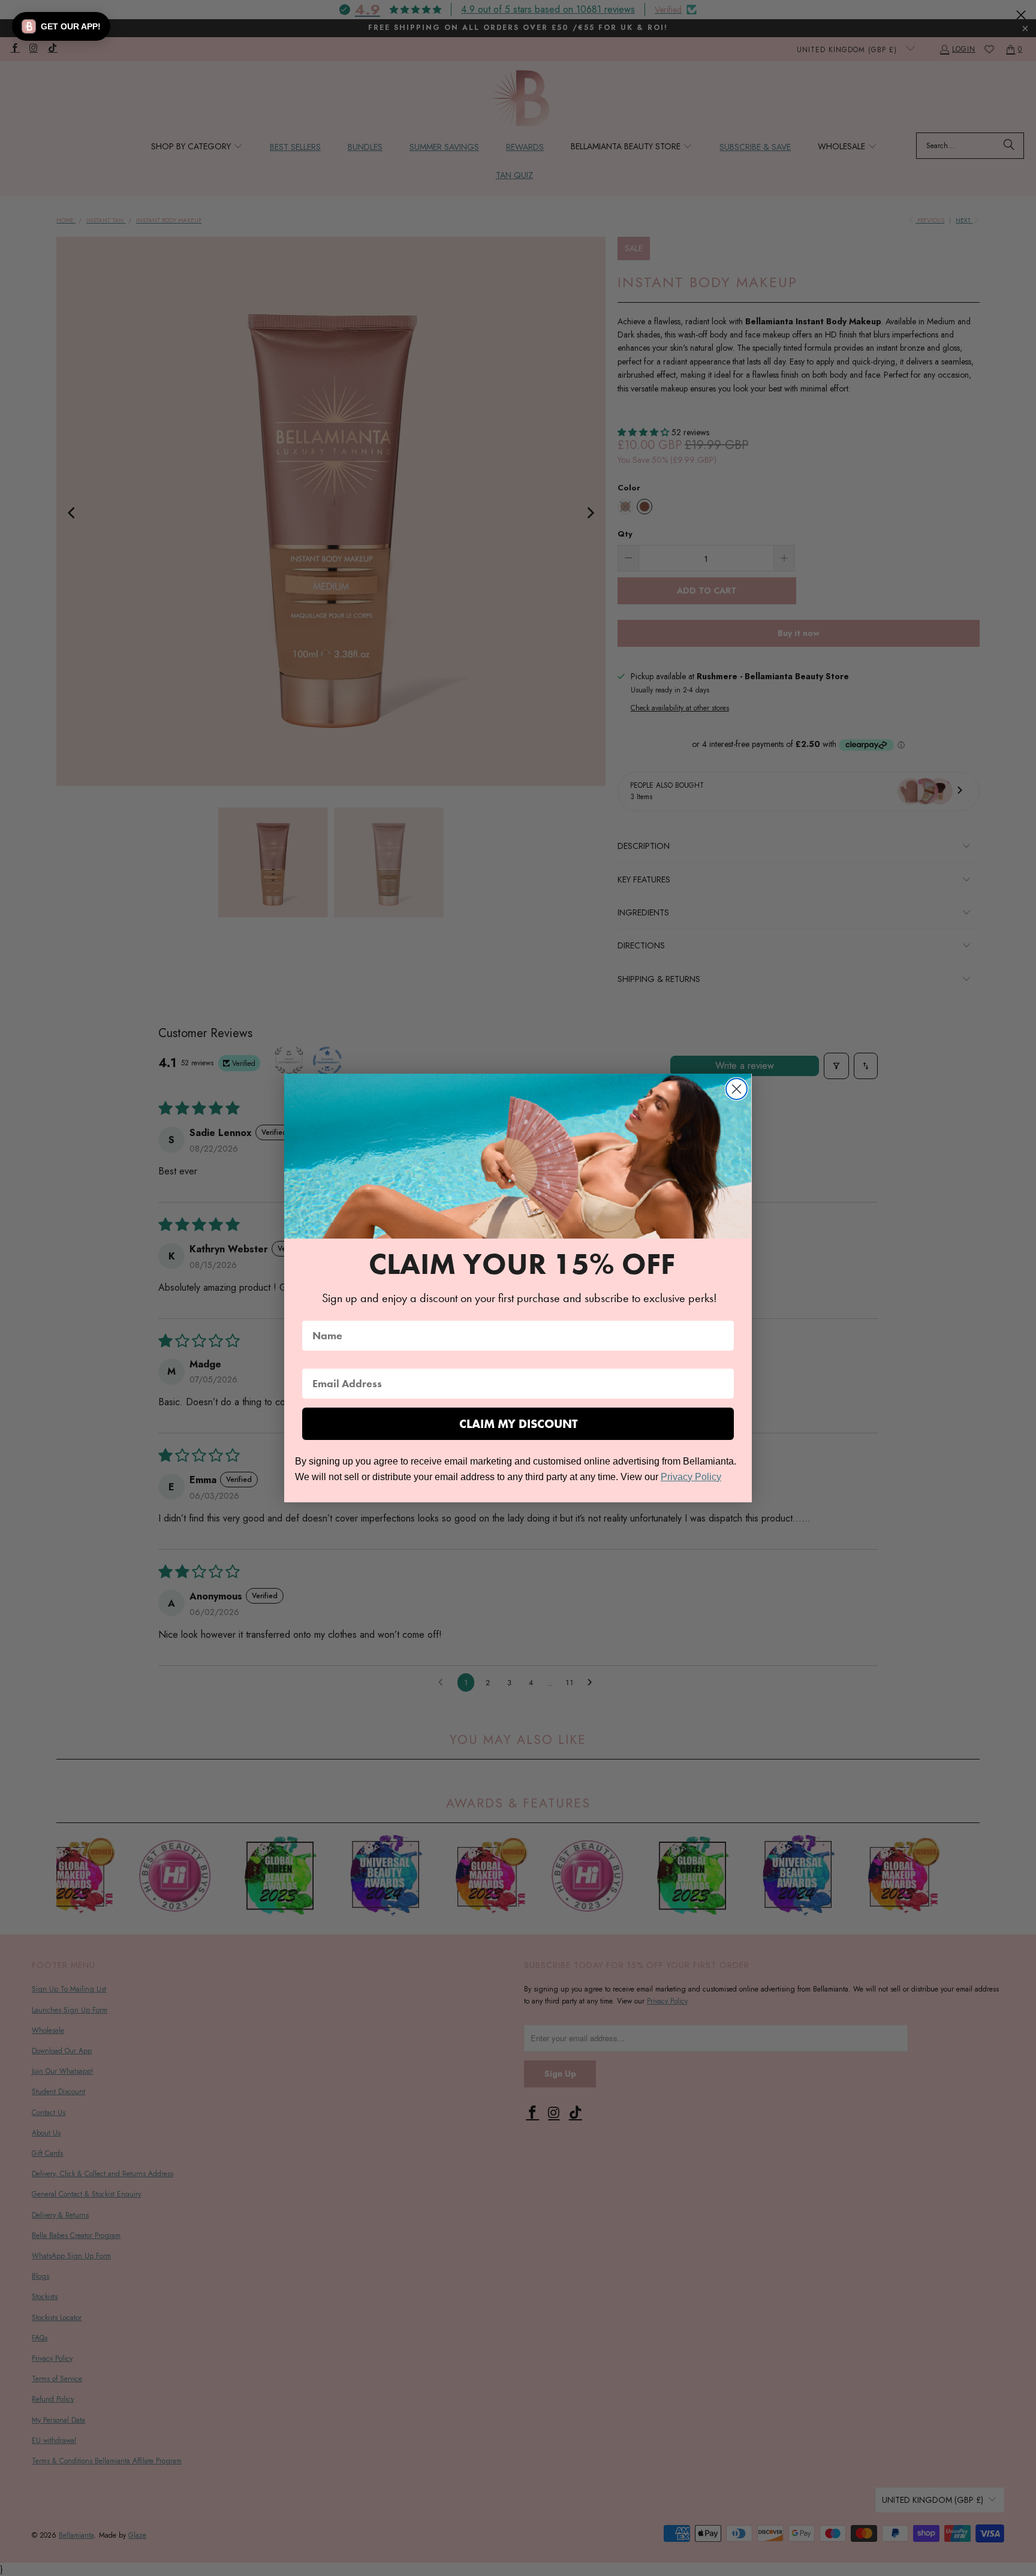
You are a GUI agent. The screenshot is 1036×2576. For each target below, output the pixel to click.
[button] (61, 26)
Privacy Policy (691, 1477)
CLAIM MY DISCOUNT (518, 1424)
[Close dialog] (737, 1089)
